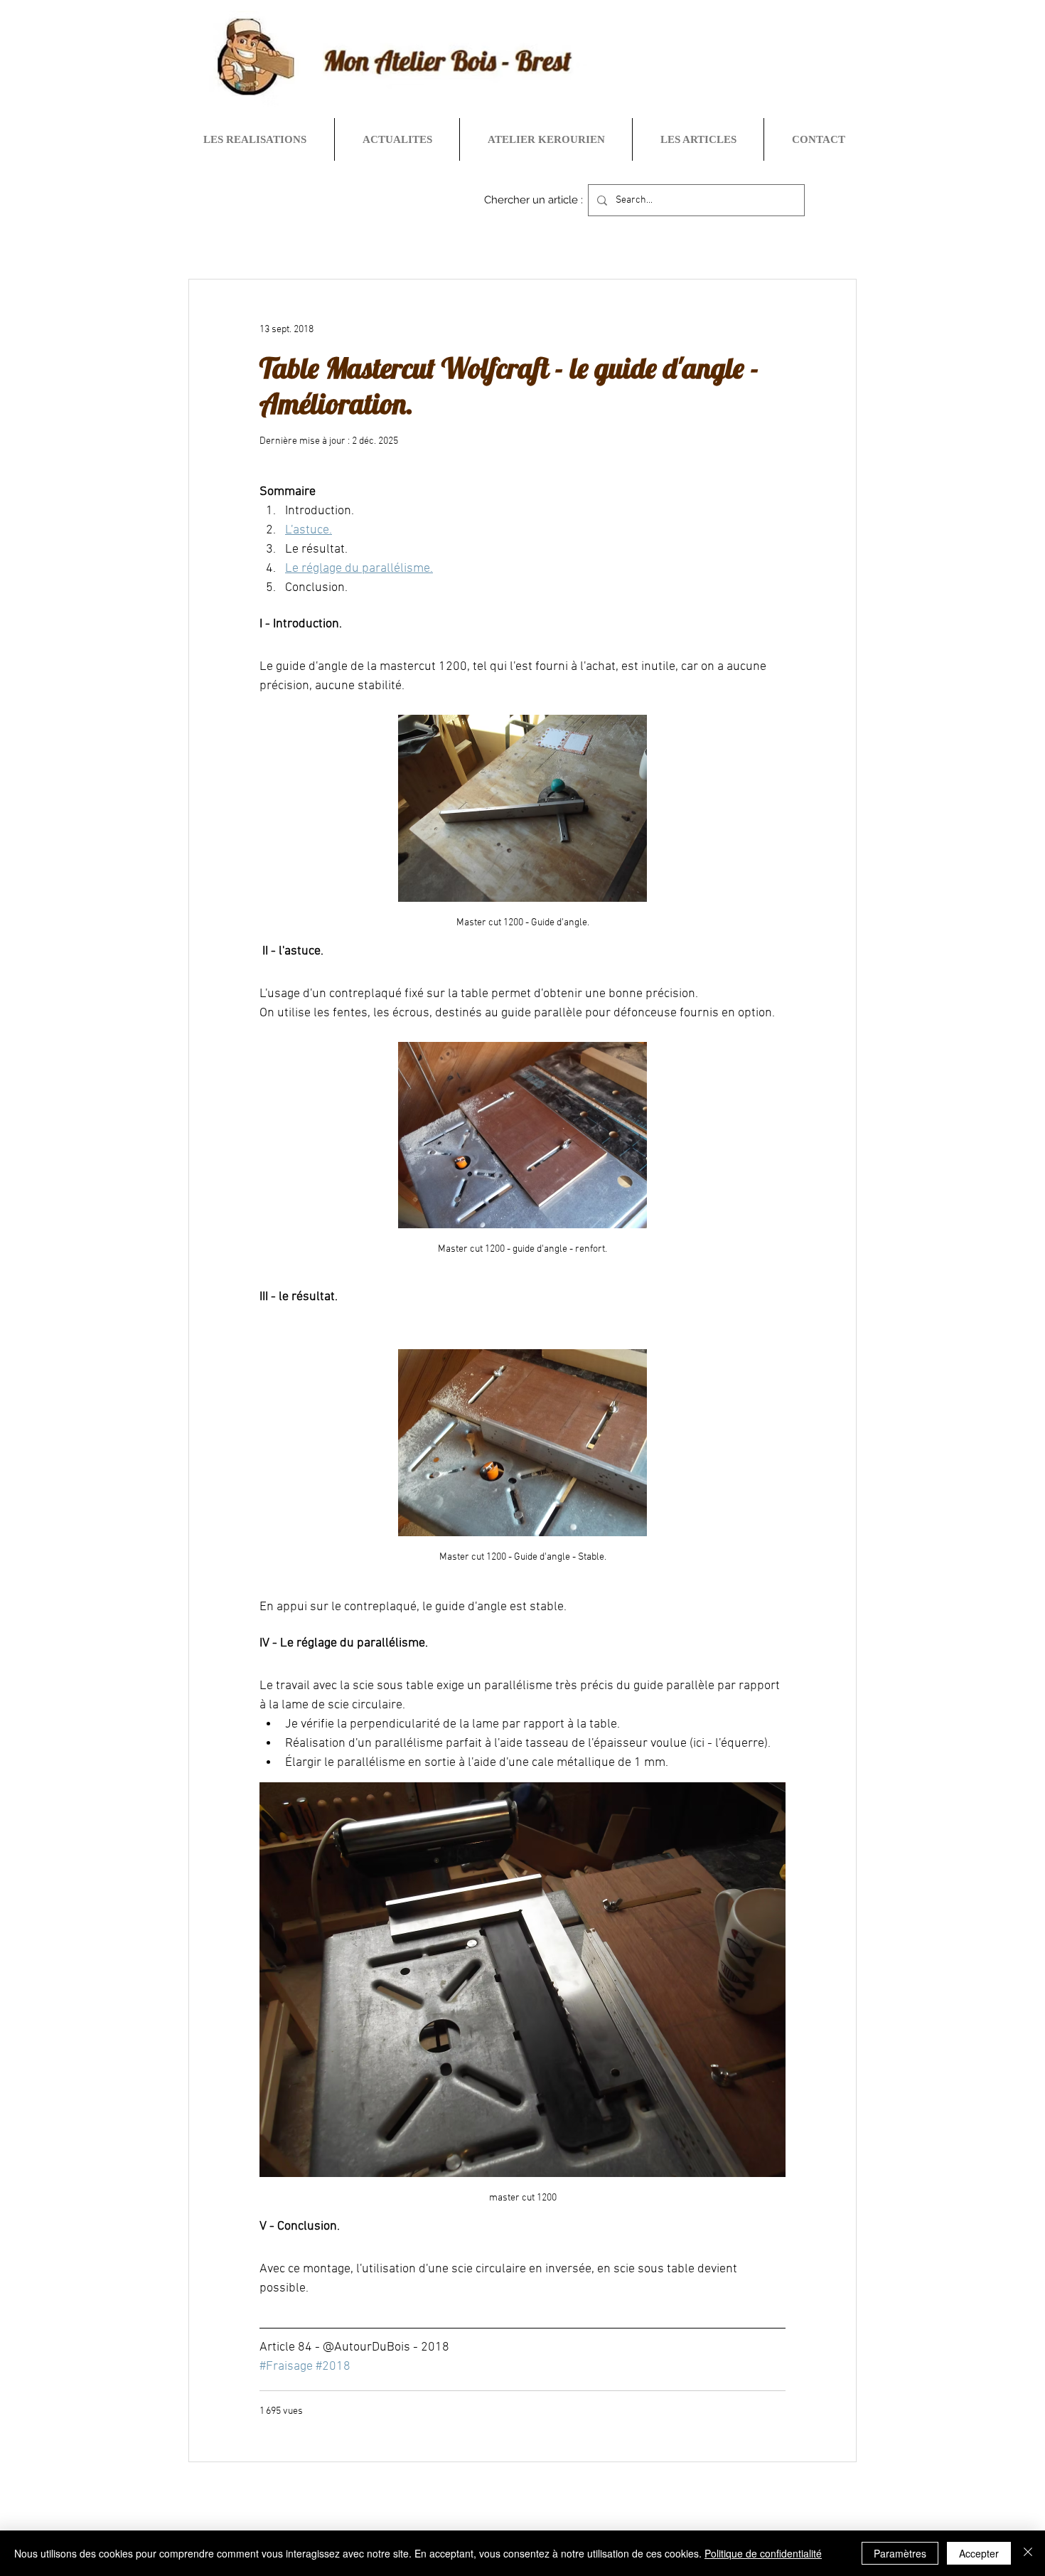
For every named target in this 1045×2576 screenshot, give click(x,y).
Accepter (979, 2553)
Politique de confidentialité (763, 2553)
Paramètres (900, 2553)
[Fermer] (1028, 2553)
